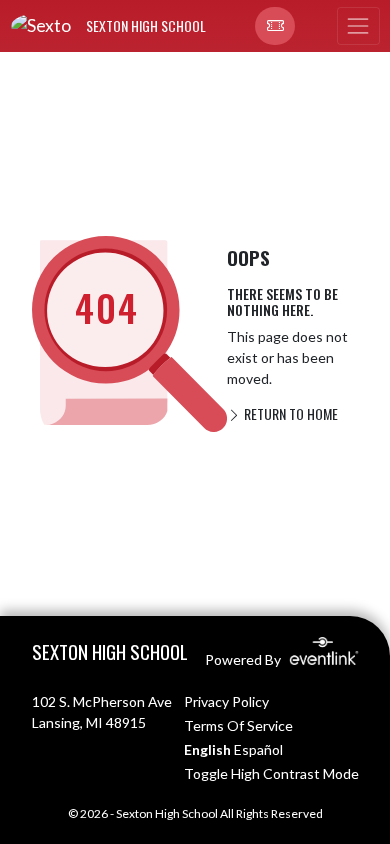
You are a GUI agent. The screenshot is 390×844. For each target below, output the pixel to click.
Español (258, 749)
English (207, 749)
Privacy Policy (226, 701)
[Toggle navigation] (358, 26)
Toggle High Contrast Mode (271, 773)
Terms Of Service (238, 725)
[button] (275, 26)
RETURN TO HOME (289, 413)
